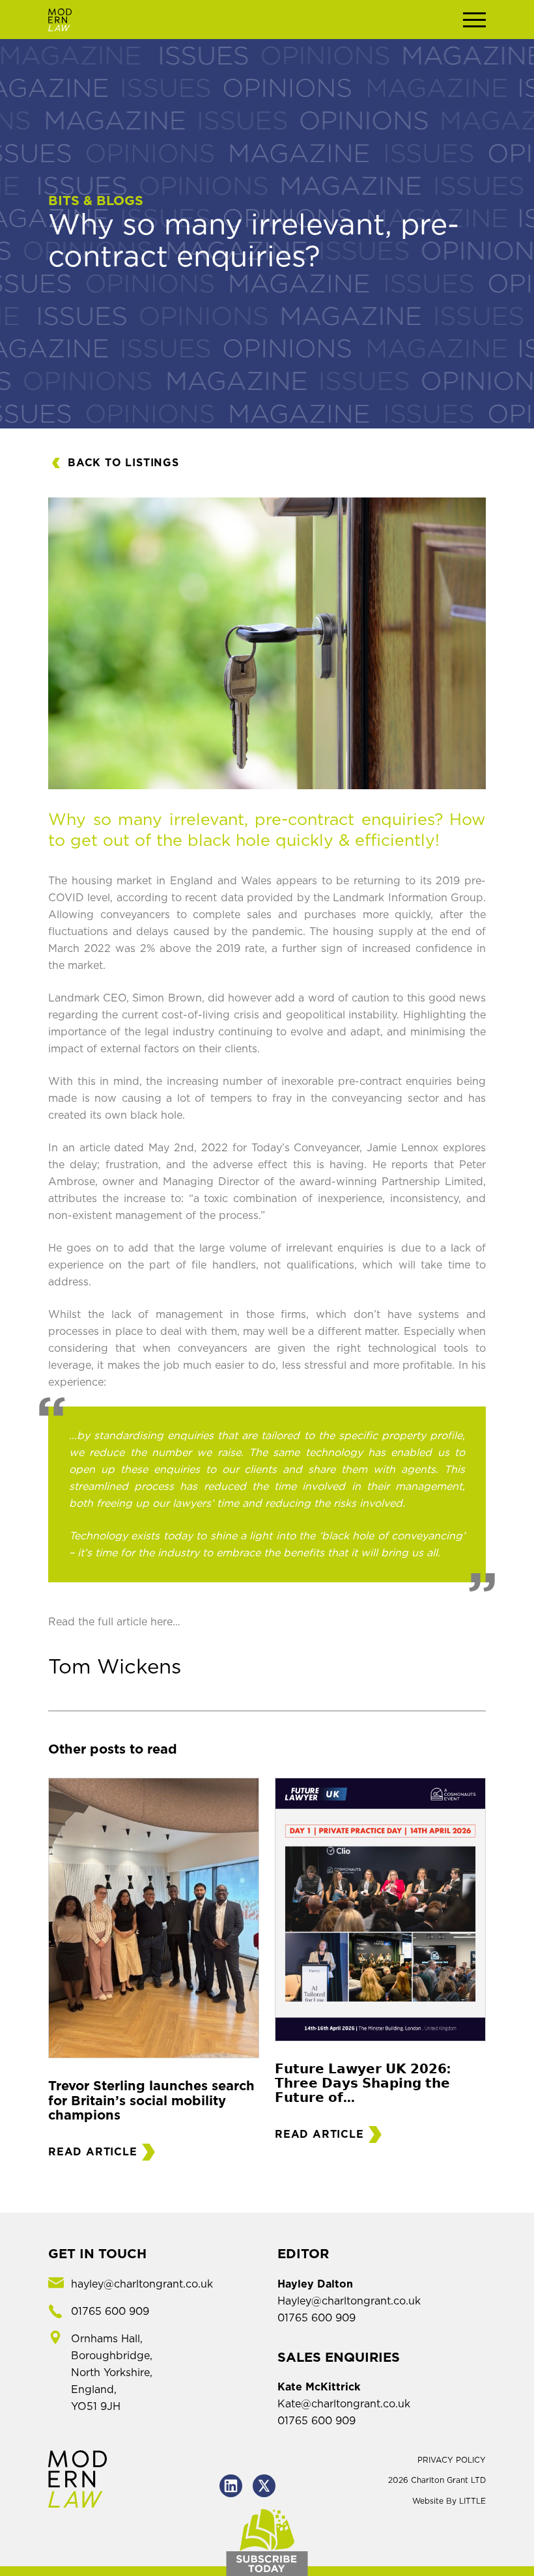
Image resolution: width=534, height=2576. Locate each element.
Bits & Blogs (96, 201)
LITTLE (472, 2501)
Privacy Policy (452, 2460)
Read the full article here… (114, 1622)
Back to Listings (123, 463)
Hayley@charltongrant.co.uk (349, 2301)
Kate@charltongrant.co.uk (344, 2404)
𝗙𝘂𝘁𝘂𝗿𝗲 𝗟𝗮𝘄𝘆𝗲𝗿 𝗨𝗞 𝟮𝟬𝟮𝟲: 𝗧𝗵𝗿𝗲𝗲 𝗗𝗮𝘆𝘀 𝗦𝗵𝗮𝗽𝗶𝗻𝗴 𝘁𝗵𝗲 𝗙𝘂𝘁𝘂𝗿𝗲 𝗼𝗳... (363, 2084)
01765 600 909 (316, 2318)
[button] (474, 20)
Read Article (93, 2152)
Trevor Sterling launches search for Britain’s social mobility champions (151, 2101)
